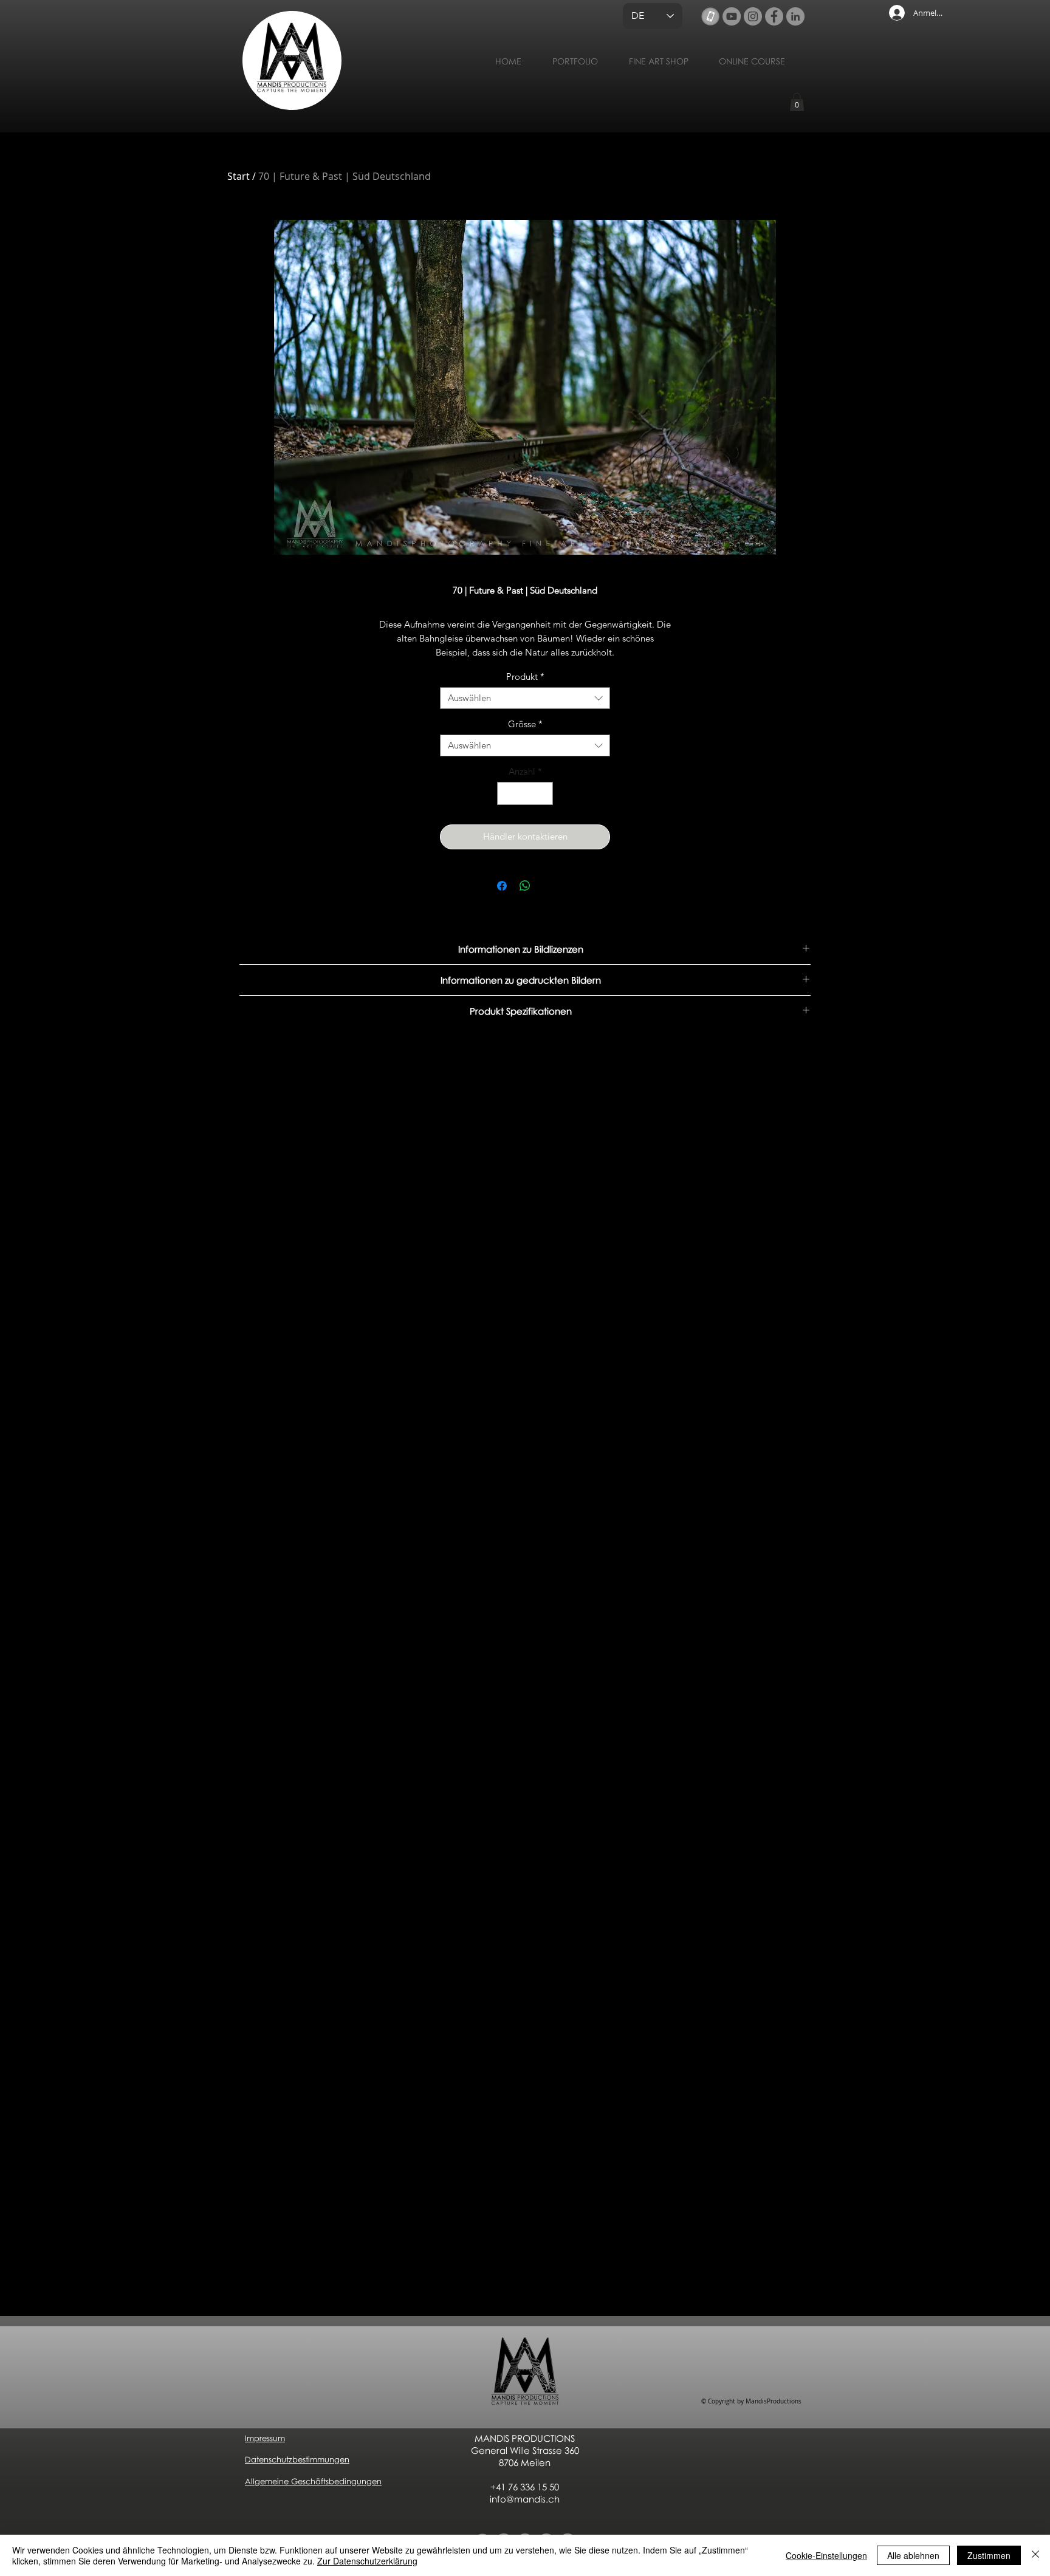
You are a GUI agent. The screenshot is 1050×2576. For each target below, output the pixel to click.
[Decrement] (507, 794)
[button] (797, 102)
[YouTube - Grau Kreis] (732, 16)
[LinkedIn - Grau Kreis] (795, 16)
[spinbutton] (525, 794)
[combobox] (525, 698)
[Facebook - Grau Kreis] (774, 16)
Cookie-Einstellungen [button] (826, 2555)
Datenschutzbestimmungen (297, 2459)
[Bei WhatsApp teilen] (525, 886)
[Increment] (544, 794)
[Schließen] (1035, 2555)
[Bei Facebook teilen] (502, 886)
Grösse (525, 724)
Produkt (525, 677)
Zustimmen (989, 2555)
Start (238, 176)
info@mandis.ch (525, 2499)
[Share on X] (548, 886)
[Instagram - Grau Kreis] (753, 16)
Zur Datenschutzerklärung (367, 2561)
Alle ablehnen (913, 2555)
